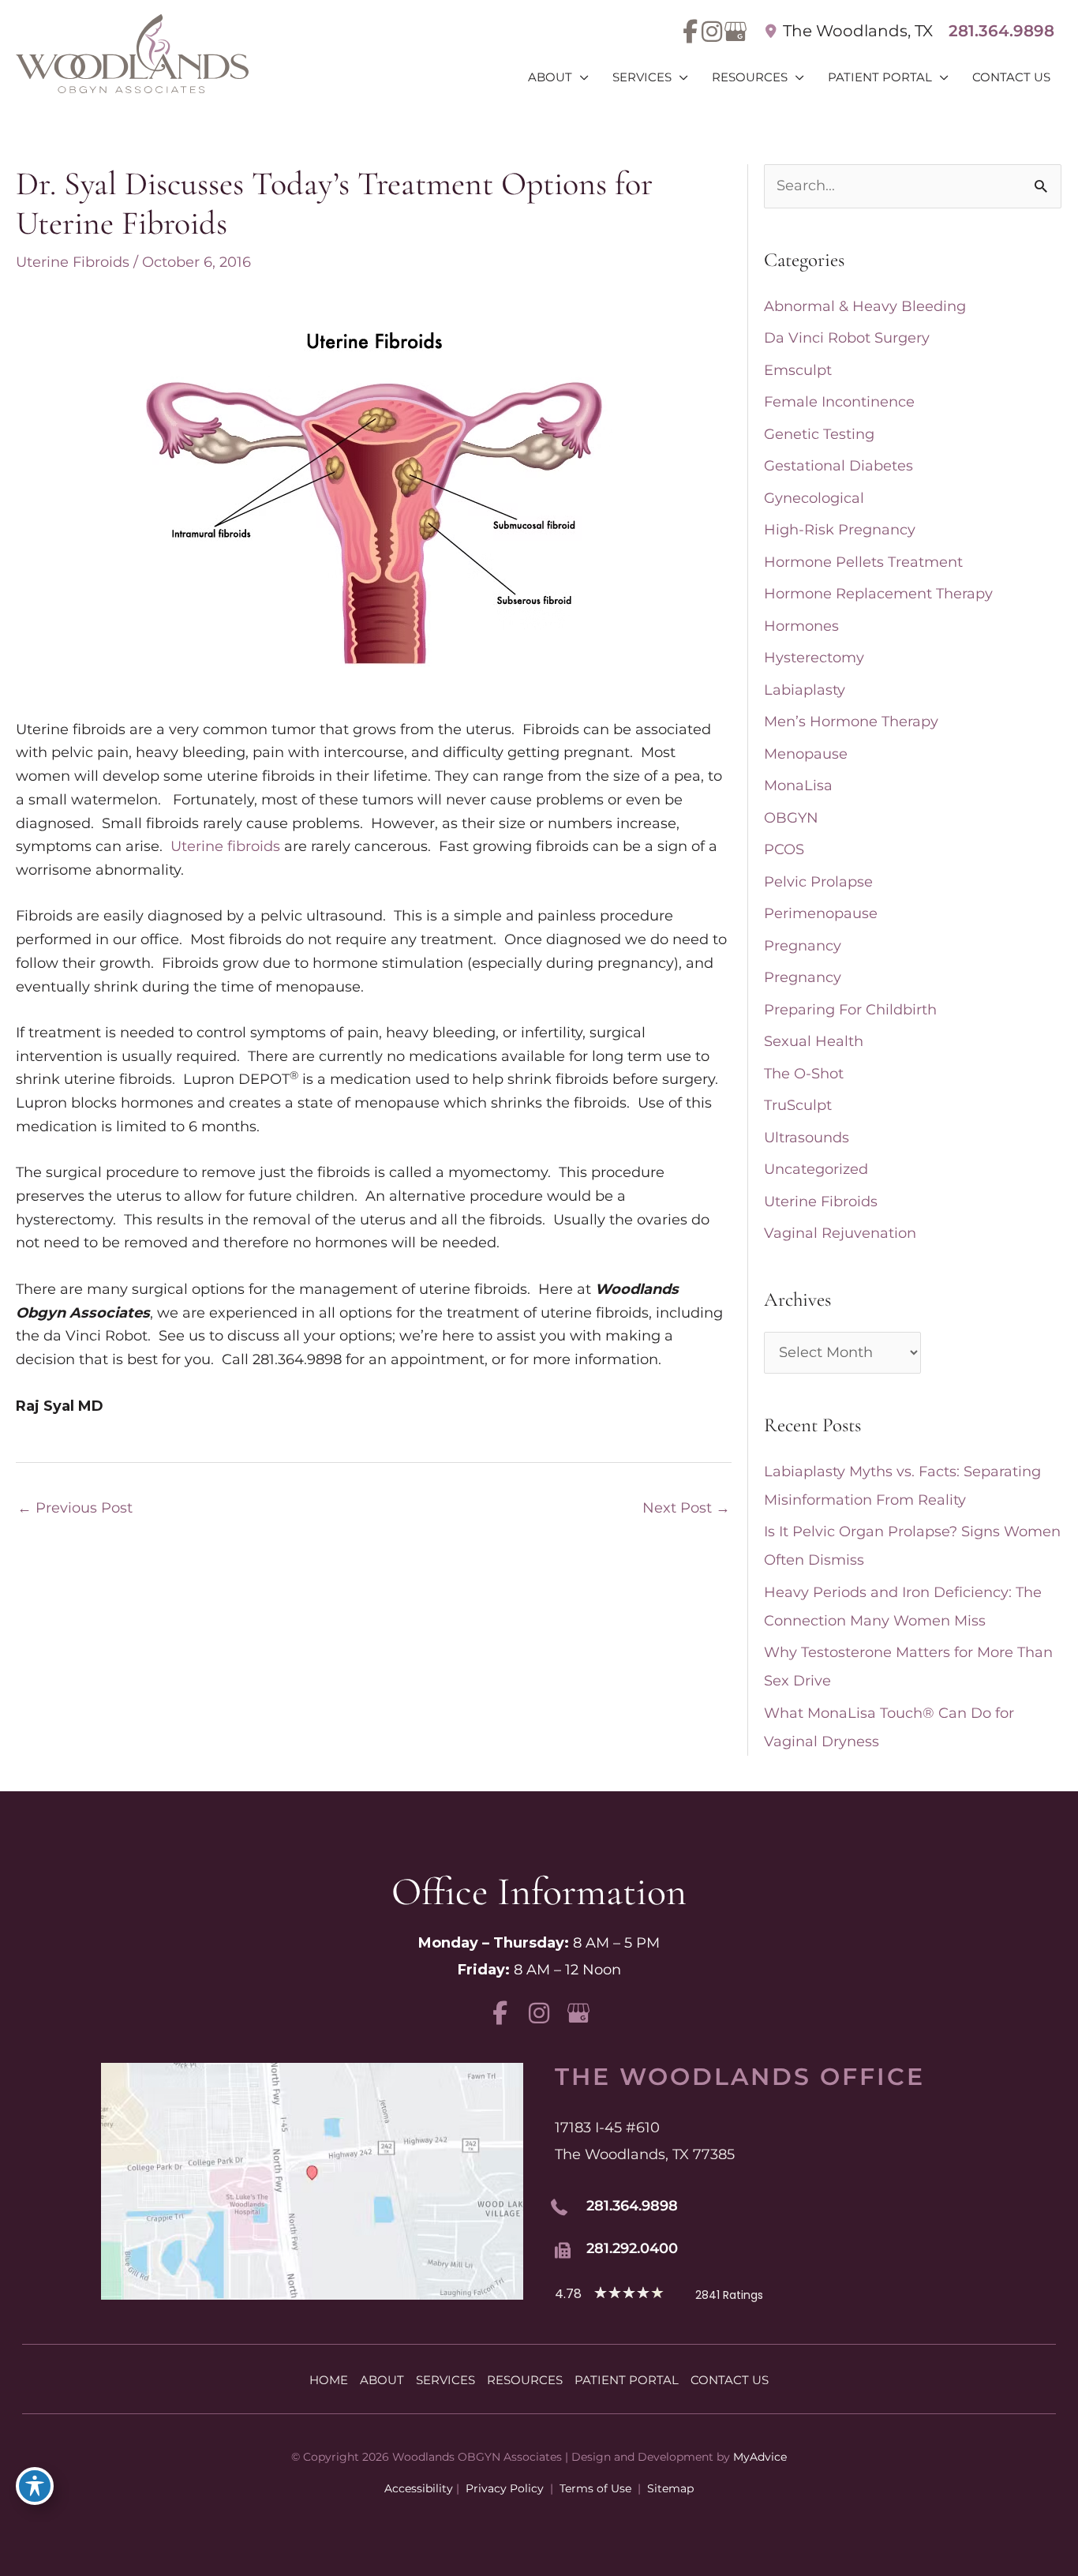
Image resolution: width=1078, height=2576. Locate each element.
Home (329, 2380)
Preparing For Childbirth (850, 1010)
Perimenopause (821, 913)
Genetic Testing (819, 434)
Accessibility (419, 2488)
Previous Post (75, 1508)
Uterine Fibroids (73, 262)
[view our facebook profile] (690, 32)
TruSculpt (798, 1105)
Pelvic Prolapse (818, 882)
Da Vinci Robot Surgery (847, 338)
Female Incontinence (839, 402)
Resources (525, 2380)
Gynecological (814, 498)
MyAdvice (760, 2457)
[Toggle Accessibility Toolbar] (35, 2486)
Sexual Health (814, 1041)
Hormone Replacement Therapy (878, 594)
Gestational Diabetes (838, 466)
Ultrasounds (807, 1138)
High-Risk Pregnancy (840, 530)
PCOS (784, 849)
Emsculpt (798, 370)
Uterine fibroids (225, 846)
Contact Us (730, 2380)
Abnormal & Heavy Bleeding (865, 306)
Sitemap (669, 2488)
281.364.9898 (1001, 31)
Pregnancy (803, 946)
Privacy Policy (505, 2488)
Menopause (806, 754)
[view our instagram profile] (711, 32)
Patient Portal (627, 2380)
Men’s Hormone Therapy (851, 722)
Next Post (686, 1508)
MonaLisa (798, 786)
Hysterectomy (814, 658)
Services (445, 2380)
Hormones (801, 626)
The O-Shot (804, 1074)
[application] (580, 77)
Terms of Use (595, 2488)
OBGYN (791, 818)
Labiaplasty (805, 690)
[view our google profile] (733, 32)
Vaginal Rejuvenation (840, 1233)
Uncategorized (816, 1169)
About (382, 2380)
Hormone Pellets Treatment (863, 562)
